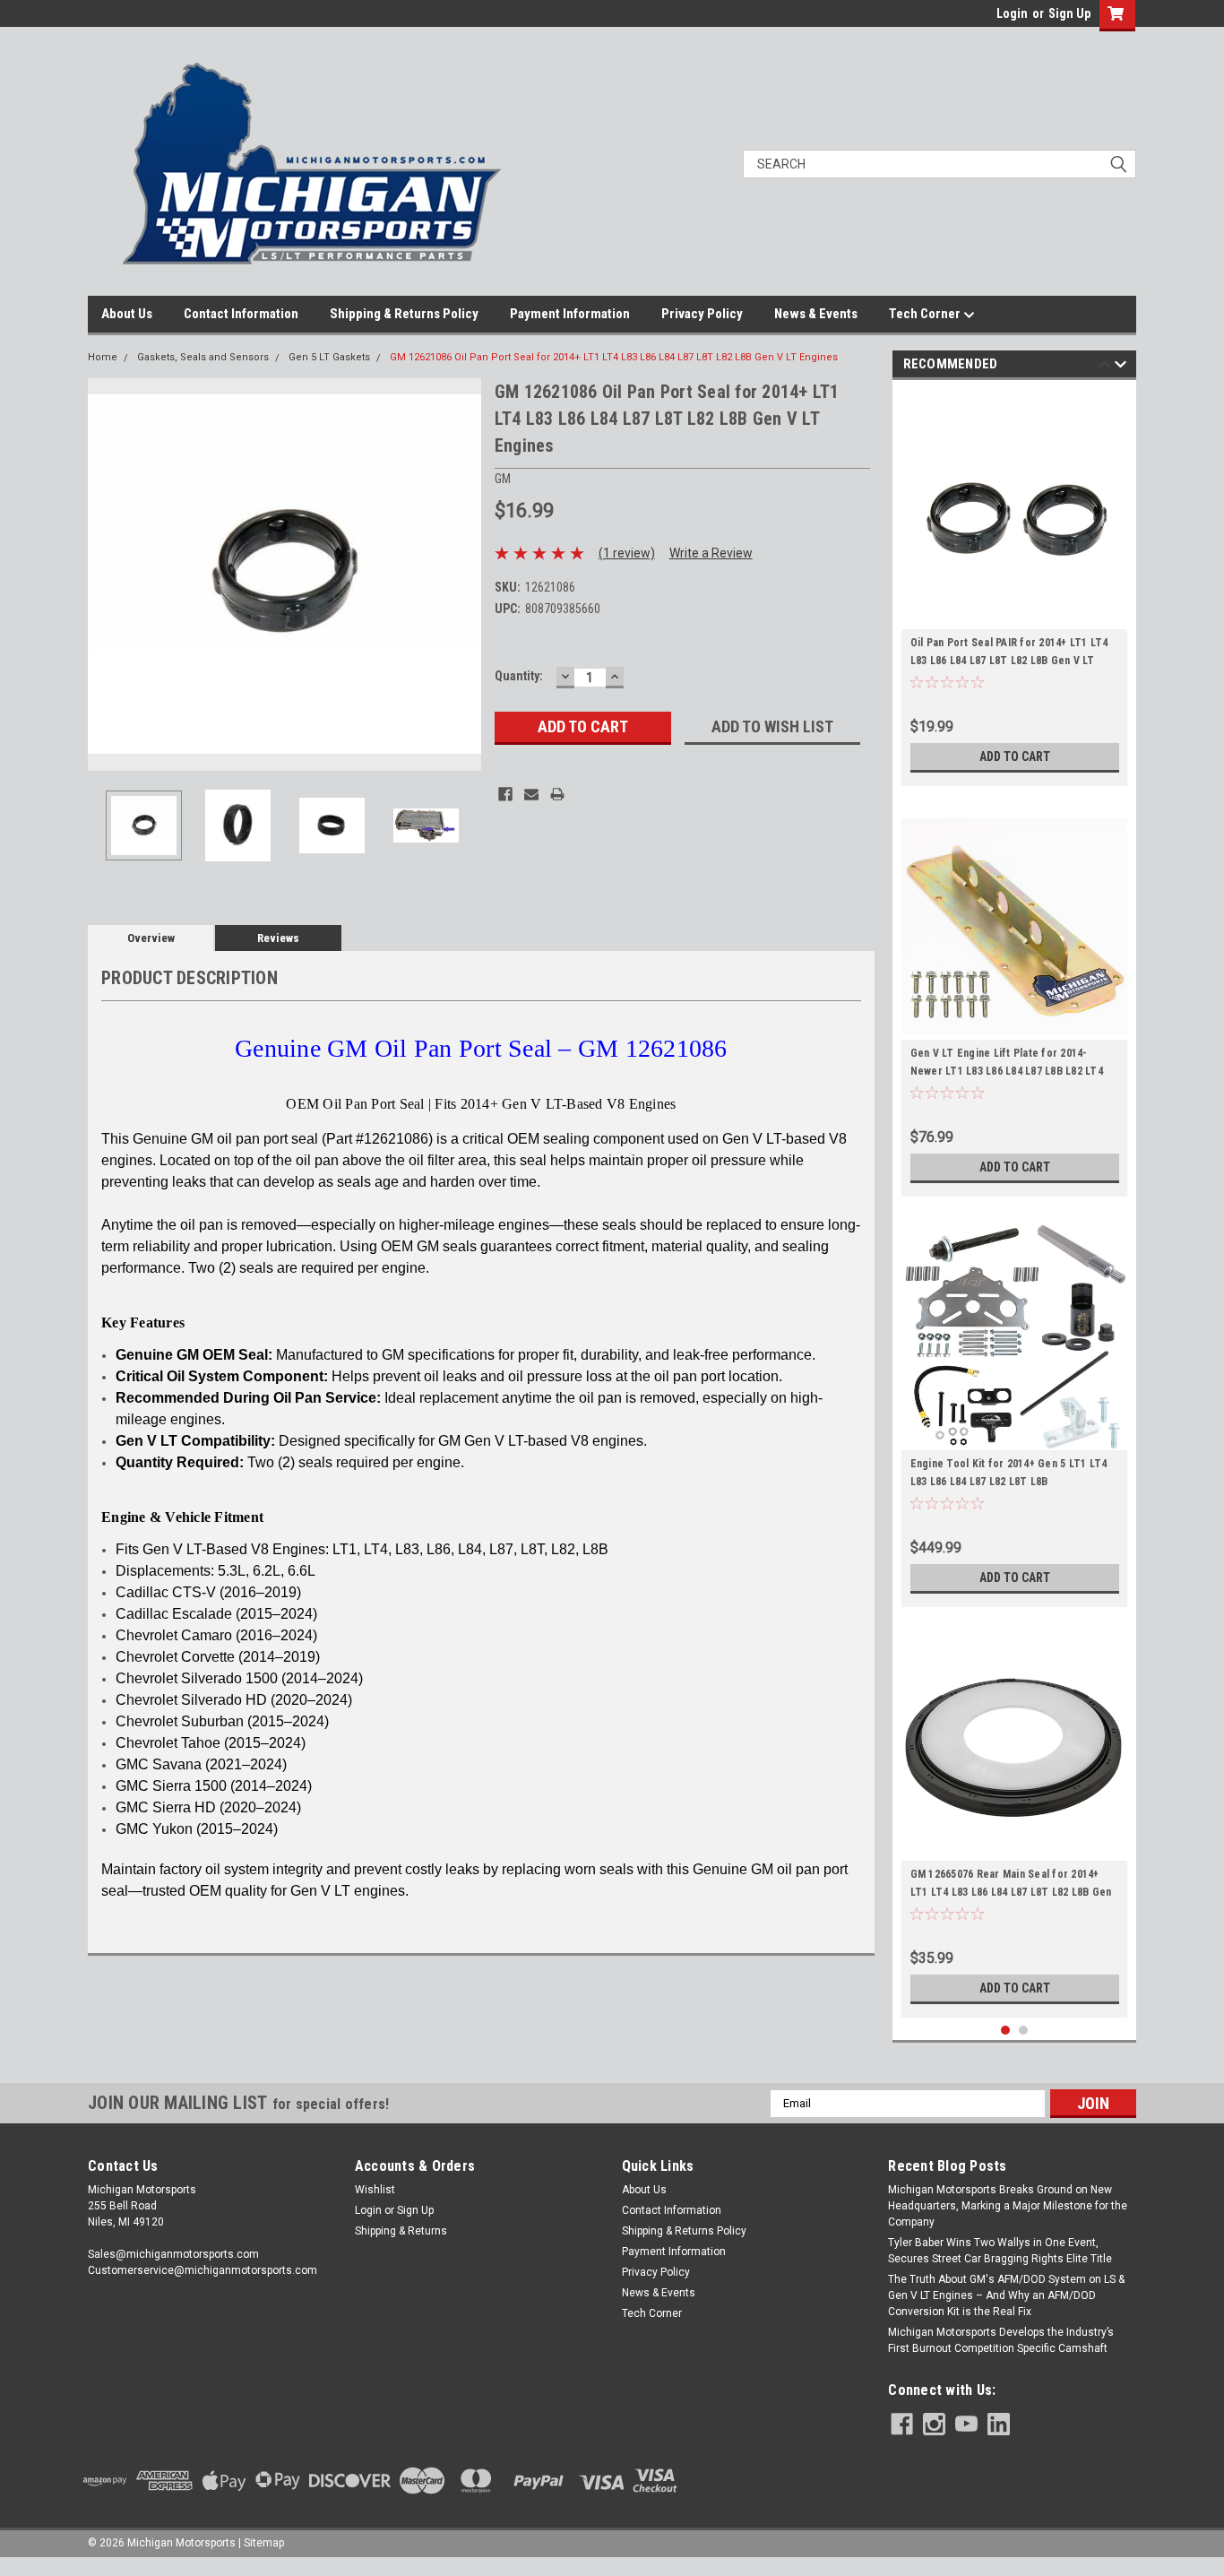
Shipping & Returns (401, 2231)
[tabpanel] (1015, 588)
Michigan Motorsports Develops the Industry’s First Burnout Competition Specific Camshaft (1001, 2340)
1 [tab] (1006, 2031)
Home (103, 357)
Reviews (278, 938)
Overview (151, 938)
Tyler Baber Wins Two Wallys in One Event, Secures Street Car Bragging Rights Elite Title (1000, 2251)
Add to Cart (1015, 756)
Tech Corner (926, 314)
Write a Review (711, 553)
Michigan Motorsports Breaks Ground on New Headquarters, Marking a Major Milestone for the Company (1008, 2206)
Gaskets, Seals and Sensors (203, 357)
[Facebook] (505, 794)
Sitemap (264, 2543)
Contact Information (241, 314)
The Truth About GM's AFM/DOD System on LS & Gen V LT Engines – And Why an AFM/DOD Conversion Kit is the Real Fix (1006, 2295)
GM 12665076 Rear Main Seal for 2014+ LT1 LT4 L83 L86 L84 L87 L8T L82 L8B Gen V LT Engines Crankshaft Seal (1011, 1892)
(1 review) (627, 553)
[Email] (531, 794)
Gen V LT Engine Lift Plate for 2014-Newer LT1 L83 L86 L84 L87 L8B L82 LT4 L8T (1007, 1071)
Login (1012, 13)
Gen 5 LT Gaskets (329, 357)
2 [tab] (1024, 2031)
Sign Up (1069, 13)
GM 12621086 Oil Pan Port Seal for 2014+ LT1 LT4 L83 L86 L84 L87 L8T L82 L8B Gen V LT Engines (614, 357)
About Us (127, 314)
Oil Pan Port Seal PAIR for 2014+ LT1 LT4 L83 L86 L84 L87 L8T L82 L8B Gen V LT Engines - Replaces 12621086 (1009, 661)
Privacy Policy (702, 314)
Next (463, 574)
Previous (106, 574)
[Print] (557, 794)
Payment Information (570, 314)
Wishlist (375, 2190)
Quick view (1014, 1847)
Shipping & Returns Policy (404, 314)
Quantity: (519, 676)
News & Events (816, 314)
